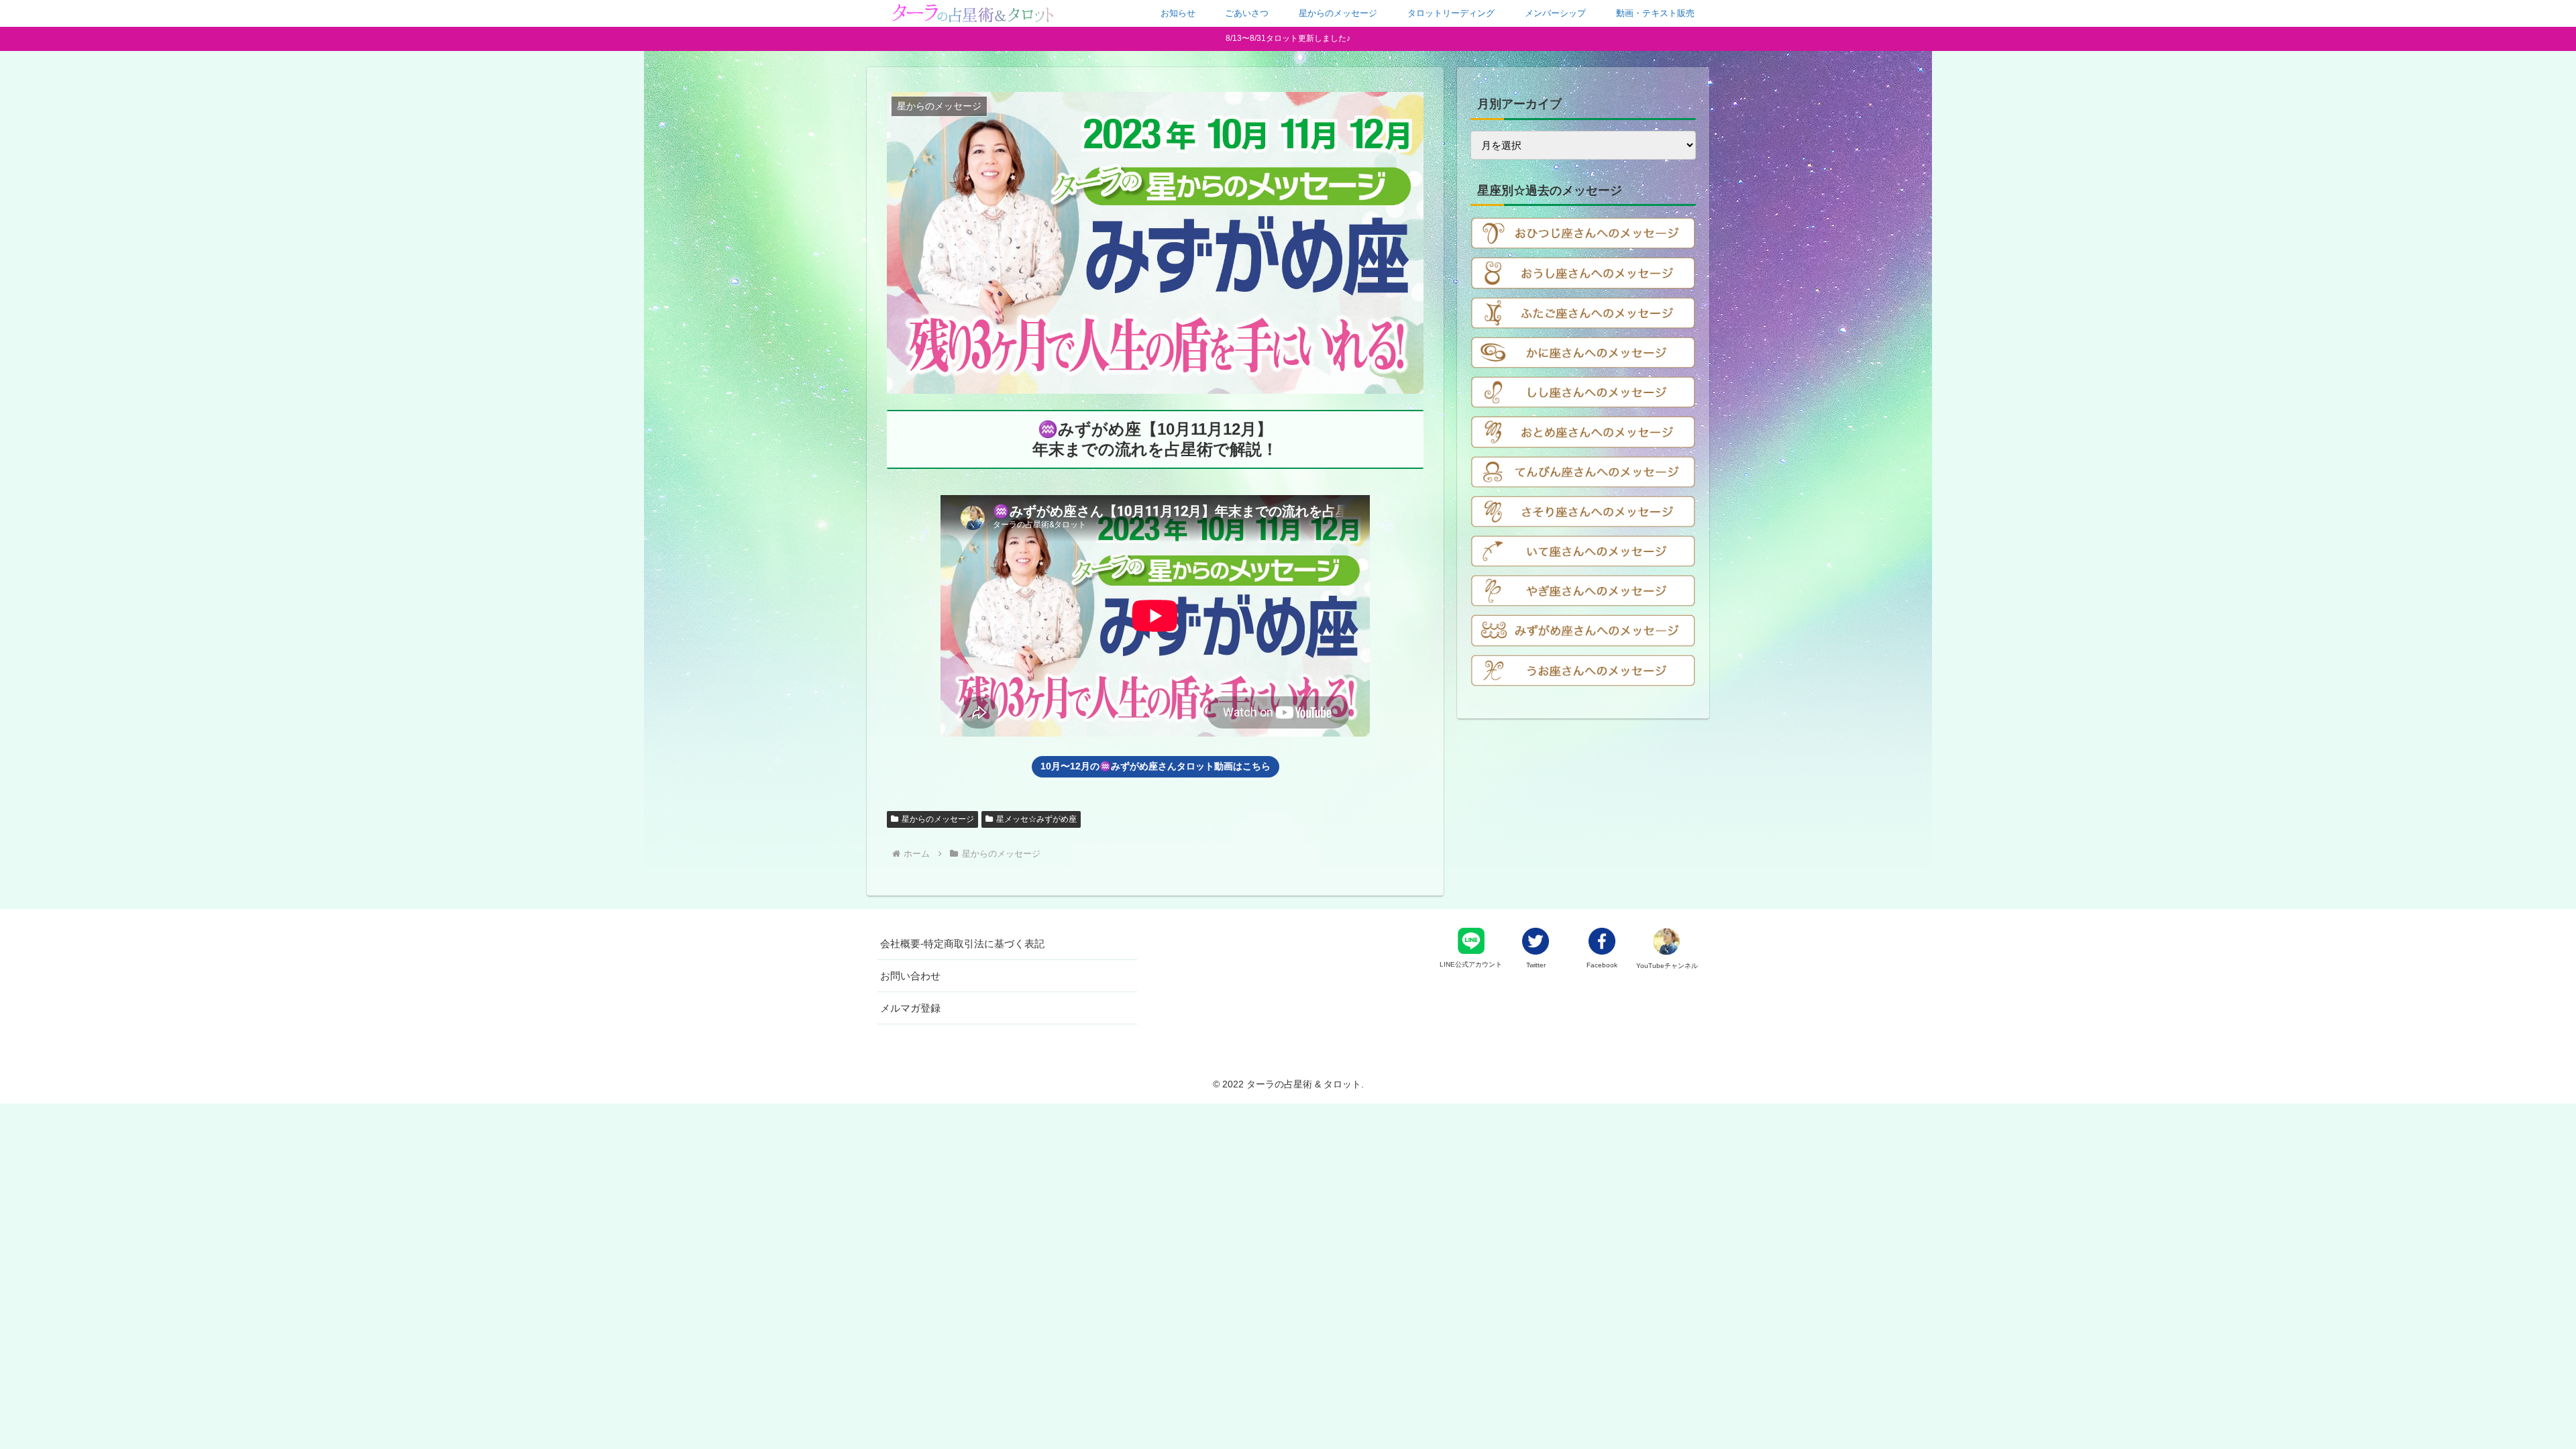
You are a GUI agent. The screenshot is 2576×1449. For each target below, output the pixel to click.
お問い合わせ (910, 976)
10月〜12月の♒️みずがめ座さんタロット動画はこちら (1156, 766)
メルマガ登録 (910, 1008)
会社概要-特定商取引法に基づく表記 (962, 944)
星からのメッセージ (938, 819)
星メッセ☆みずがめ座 (1036, 819)
